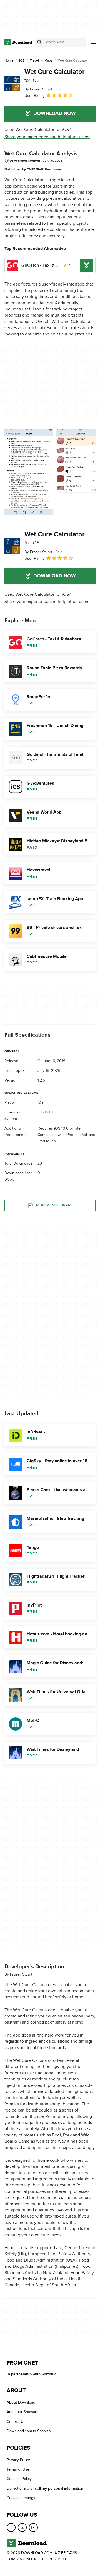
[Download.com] (18, 42)
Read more (53, 169)
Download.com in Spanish (29, 2431)
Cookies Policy (19, 2479)
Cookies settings (21, 2498)
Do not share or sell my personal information (45, 2488)
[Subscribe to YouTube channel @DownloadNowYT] (33, 2527)
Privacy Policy (18, 2460)
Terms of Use (18, 2469)
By (38, 89)
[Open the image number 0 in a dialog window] (29, 472)
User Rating (35, 96)
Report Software (54, 1205)
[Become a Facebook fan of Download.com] (11, 2527)
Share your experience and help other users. (47, 137)
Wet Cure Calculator (55, 75)
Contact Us (16, 2422)
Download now (55, 113)
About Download (21, 2403)
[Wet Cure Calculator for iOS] (12, 84)
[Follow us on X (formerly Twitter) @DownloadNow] (22, 2527)
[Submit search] (40, 42)
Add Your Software (23, 2412)
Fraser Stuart (21, 1974)
